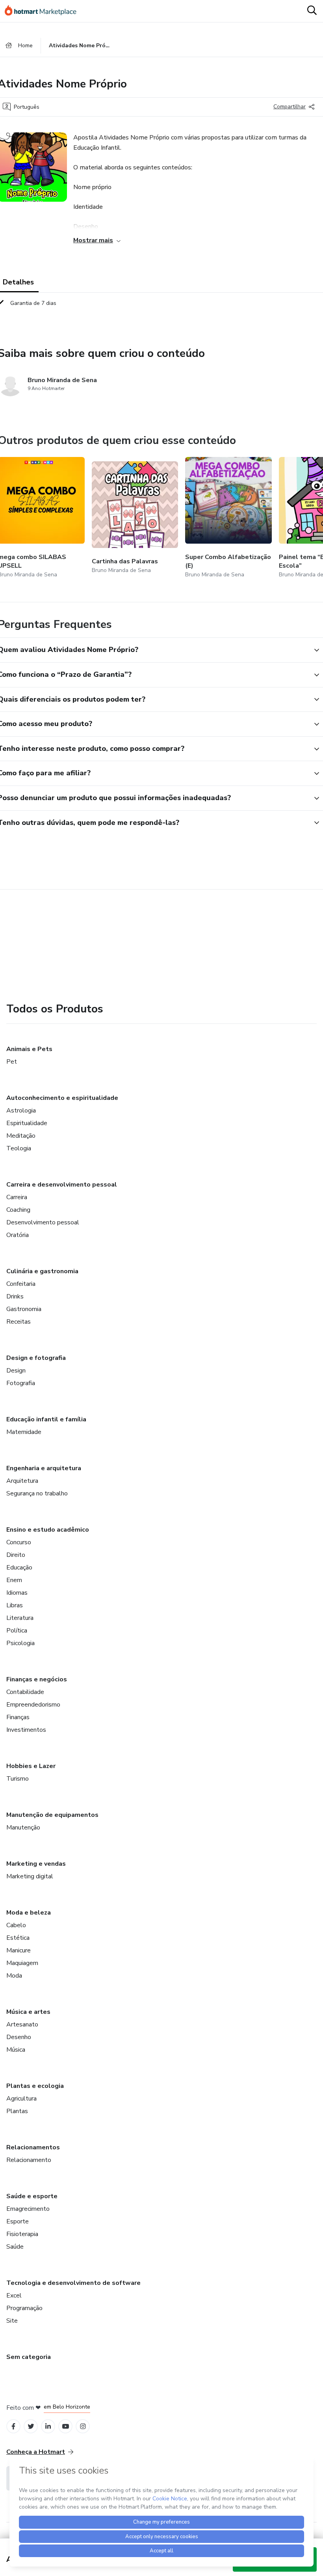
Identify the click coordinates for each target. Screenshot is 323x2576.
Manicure (19, 1950)
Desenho (19, 2037)
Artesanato (22, 2024)
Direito (16, 1555)
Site (12, 2321)
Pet (12, 1062)
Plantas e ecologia (35, 2086)
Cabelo (16, 1925)
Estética (18, 1938)
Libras (15, 1605)
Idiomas (17, 1593)
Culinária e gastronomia (42, 1271)
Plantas (17, 2111)
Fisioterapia (22, 2234)
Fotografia (21, 1383)
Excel (14, 2296)
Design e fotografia (36, 1358)
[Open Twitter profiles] (31, 2426)
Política (17, 1631)
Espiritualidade (27, 1123)
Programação (24, 2308)
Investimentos (26, 1730)
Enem (14, 1580)
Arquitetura (22, 1481)
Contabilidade (25, 1692)
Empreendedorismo (33, 1705)
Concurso (19, 1542)
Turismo (18, 1779)
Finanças (18, 1717)
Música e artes (28, 2012)
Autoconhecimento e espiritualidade (62, 1098)
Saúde (15, 2247)
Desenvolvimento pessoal (43, 1222)
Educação (19, 1568)
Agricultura (21, 2099)
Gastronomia (24, 1309)
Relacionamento (29, 2160)
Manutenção (23, 1828)
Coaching (18, 1210)
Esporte (18, 2221)
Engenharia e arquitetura (44, 1468)
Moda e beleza (29, 1913)
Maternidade (24, 1432)
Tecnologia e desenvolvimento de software (73, 2283)
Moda (14, 1976)
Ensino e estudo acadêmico (48, 1530)
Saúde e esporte (32, 2196)
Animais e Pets (29, 1049)
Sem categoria (29, 2357)
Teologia (19, 1148)
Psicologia (20, 1643)
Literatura (20, 1618)
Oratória (18, 1235)
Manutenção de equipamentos (52, 1815)
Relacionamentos (33, 2147)
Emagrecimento (28, 2209)
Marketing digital (30, 1876)
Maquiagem (22, 1963)
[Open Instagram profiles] (83, 2426)
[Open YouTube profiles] (66, 2426)
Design (16, 1371)
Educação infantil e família (46, 1419)
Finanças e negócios (37, 1679)
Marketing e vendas (36, 1864)
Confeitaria (21, 1284)
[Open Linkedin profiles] (48, 2426)
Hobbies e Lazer (31, 1766)
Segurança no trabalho (37, 1493)
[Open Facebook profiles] (13, 2426)
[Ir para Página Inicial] (44, 11)
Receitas (19, 1322)
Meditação (21, 1136)
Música (16, 2050)
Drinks (15, 1296)
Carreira (17, 1197)
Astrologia (21, 1111)
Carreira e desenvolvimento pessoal (62, 1185)
